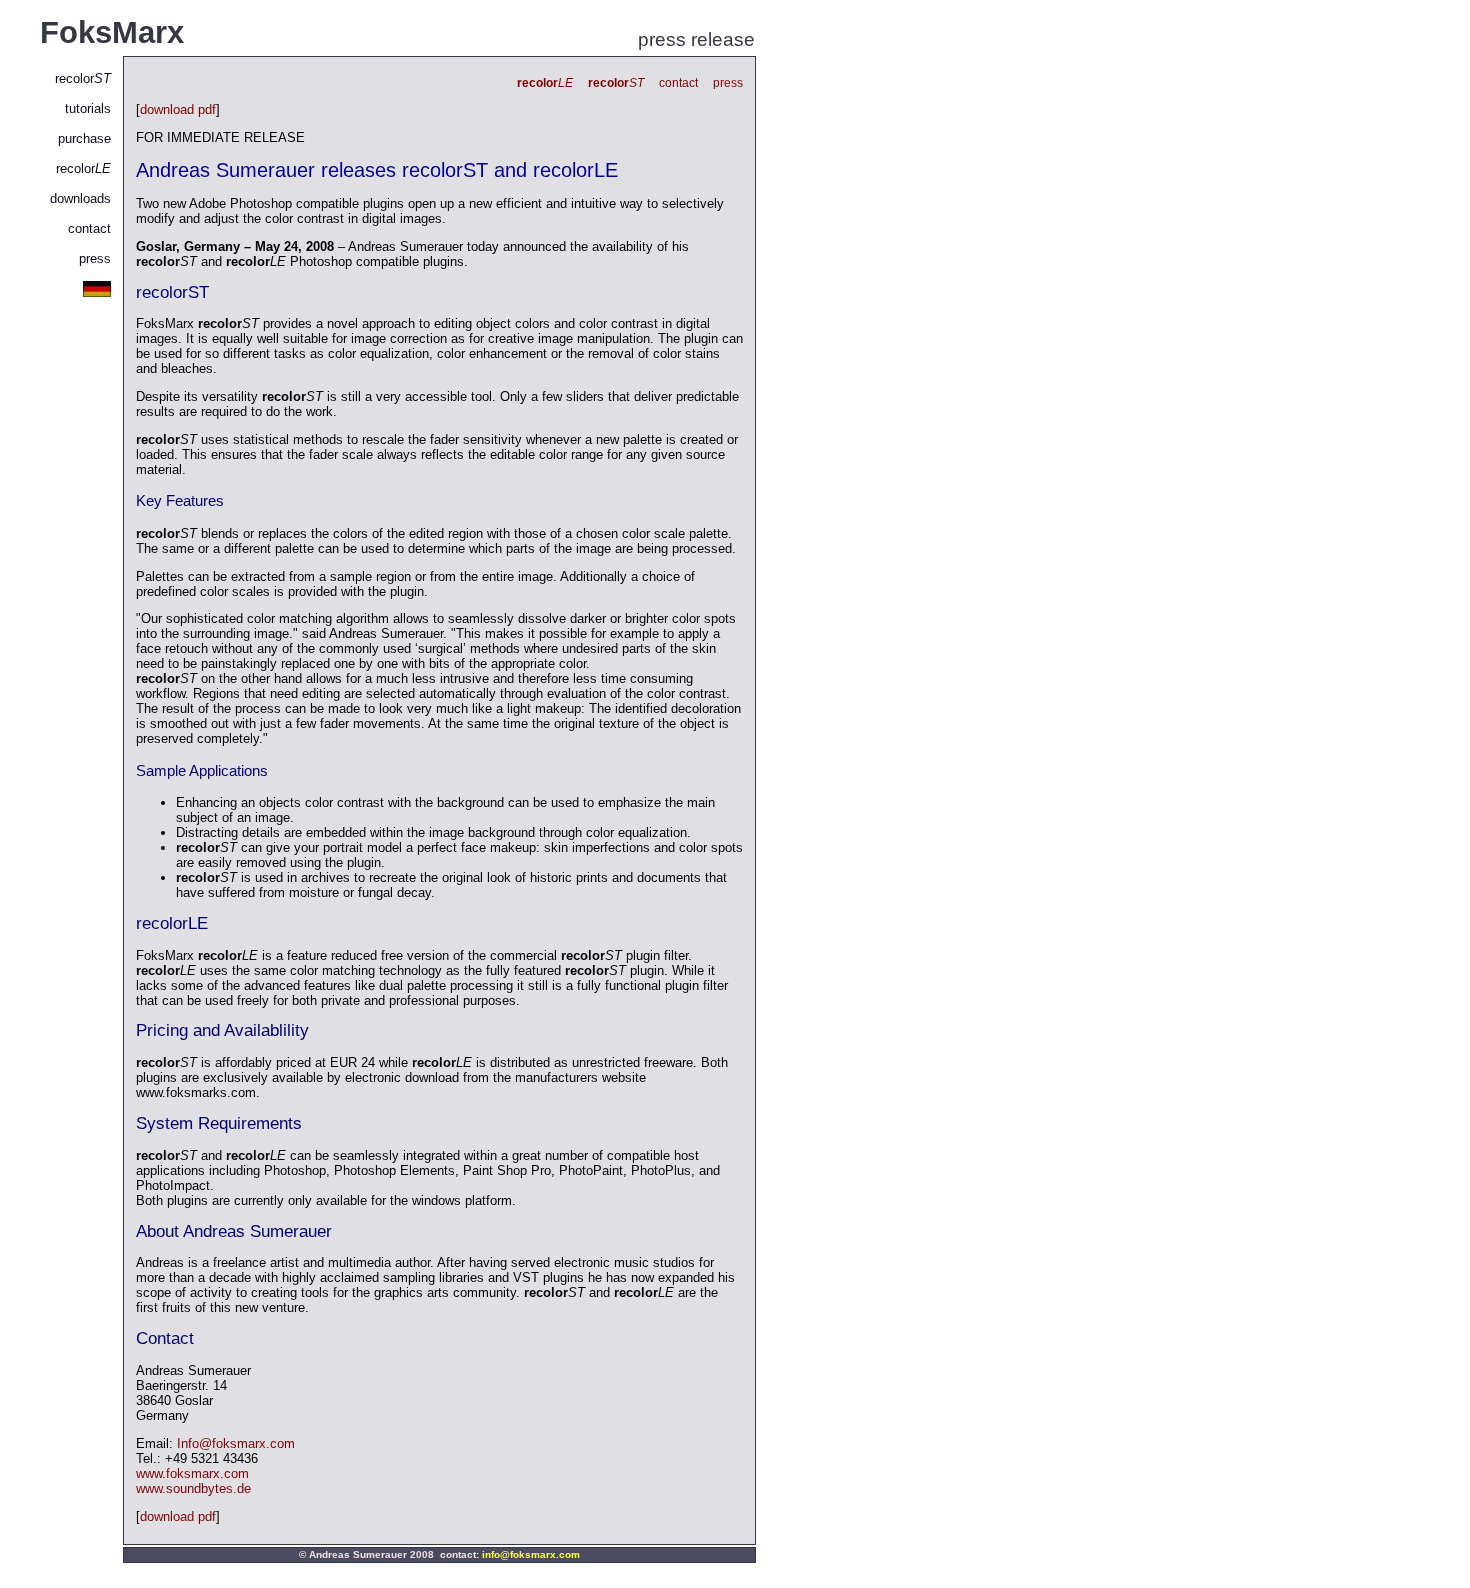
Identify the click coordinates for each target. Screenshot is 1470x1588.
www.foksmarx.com (192, 1473)
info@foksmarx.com (531, 1554)
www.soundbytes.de (193, 1488)
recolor (83, 78)
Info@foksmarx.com (236, 1443)
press (95, 258)
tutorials (88, 108)
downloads (80, 198)
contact (89, 228)
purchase (84, 138)
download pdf (178, 109)
